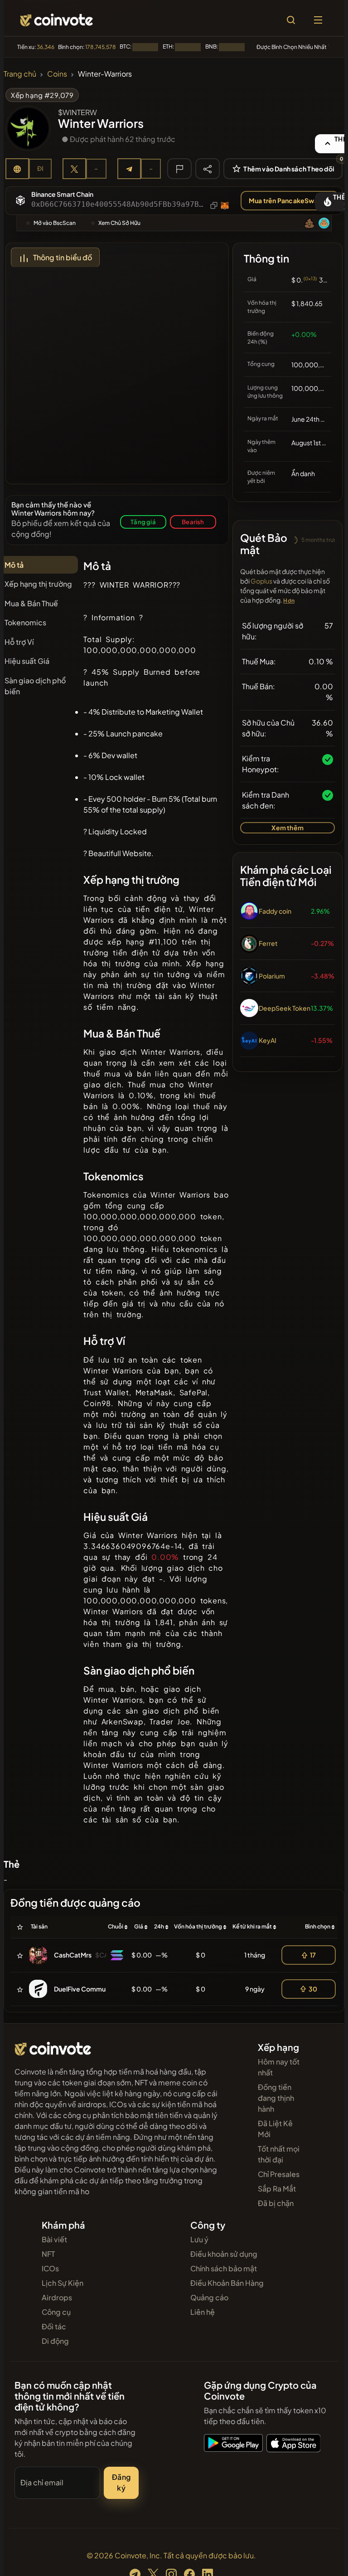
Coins (57, 74)
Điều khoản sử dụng (224, 2254)
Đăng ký (121, 2482)
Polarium (272, 976)
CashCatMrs (73, 1955)
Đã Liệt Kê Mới (275, 2129)
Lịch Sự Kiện (63, 2283)
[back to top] (322, 2556)
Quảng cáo (209, 2297)
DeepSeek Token (285, 1008)
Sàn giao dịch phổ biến (35, 686)
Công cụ (56, 2312)
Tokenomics (25, 622)
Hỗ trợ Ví (19, 642)
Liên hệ (203, 2312)
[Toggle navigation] (318, 20)
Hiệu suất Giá (27, 661)
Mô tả (14, 565)
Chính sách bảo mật (224, 2268)
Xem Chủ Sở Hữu (119, 223)
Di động (55, 2341)
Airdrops (57, 2297)
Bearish (193, 522)
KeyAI (268, 1040)
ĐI (40, 168)
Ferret (268, 943)
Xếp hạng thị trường (38, 584)
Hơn (289, 601)
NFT (48, 2254)
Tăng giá (143, 522)
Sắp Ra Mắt (277, 2189)
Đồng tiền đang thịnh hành (276, 2098)
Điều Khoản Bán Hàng (227, 2283)
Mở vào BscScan (55, 223)
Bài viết (54, 2239)
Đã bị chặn (276, 2203)
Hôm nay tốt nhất (279, 2067)
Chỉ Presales (279, 2174)
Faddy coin (275, 911)
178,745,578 (101, 47)
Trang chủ (20, 74)
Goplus (261, 581)
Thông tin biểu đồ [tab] (63, 257)
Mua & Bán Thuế (31, 603)
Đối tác (54, 2326)
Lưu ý (199, 2239)
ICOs (50, 2268)
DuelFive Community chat (93, 1989)
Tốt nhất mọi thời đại (279, 2154)
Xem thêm (288, 828)
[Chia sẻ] (208, 168)
